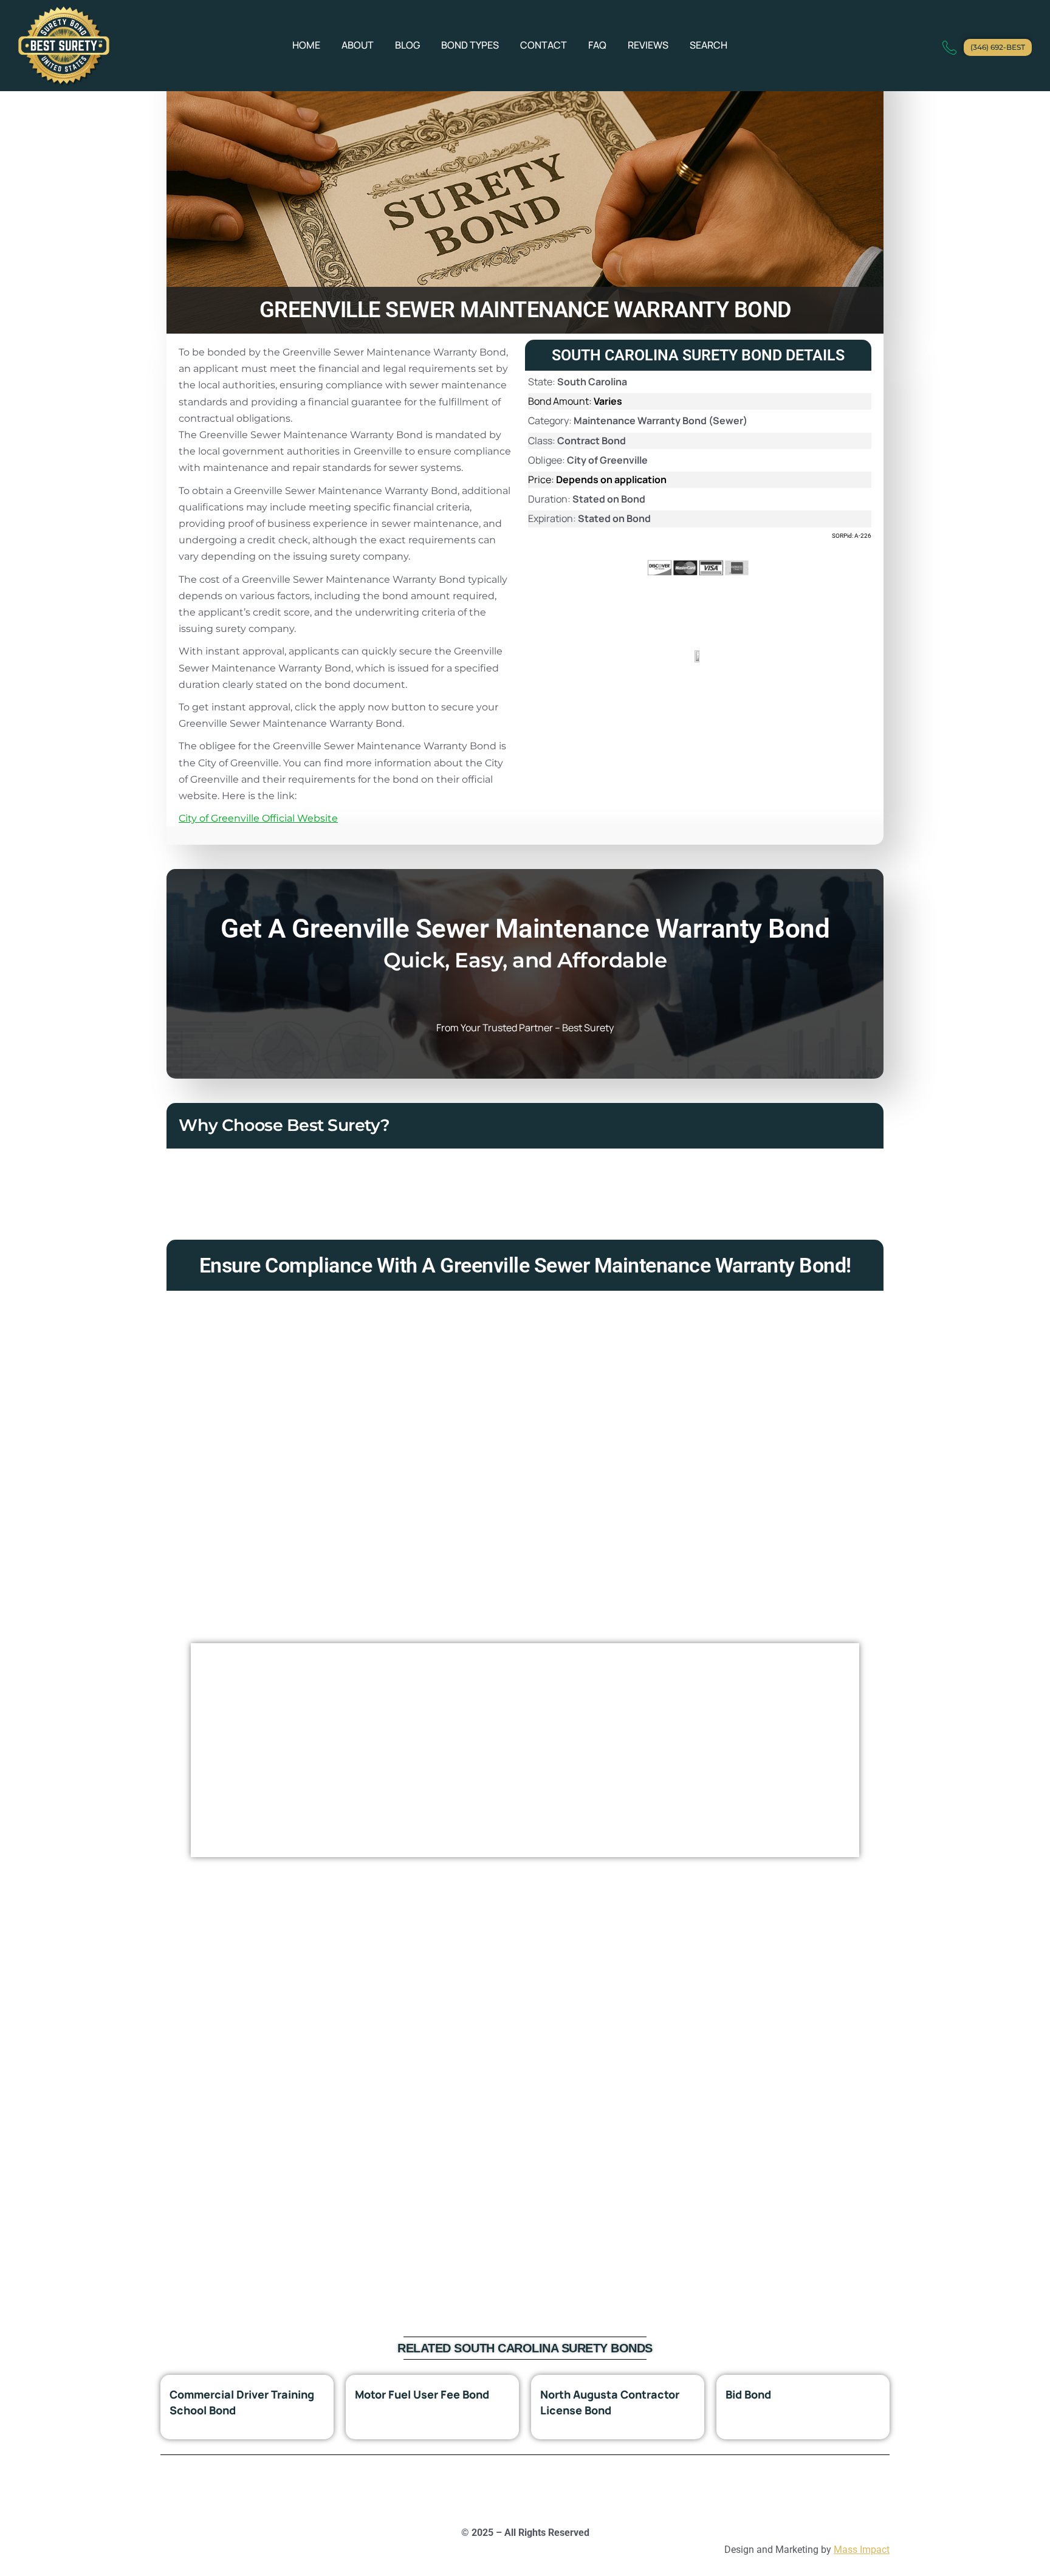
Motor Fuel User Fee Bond (422, 2394)
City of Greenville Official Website (258, 818)
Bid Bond (748, 2394)
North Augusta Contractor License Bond (610, 2402)
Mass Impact (862, 2550)
